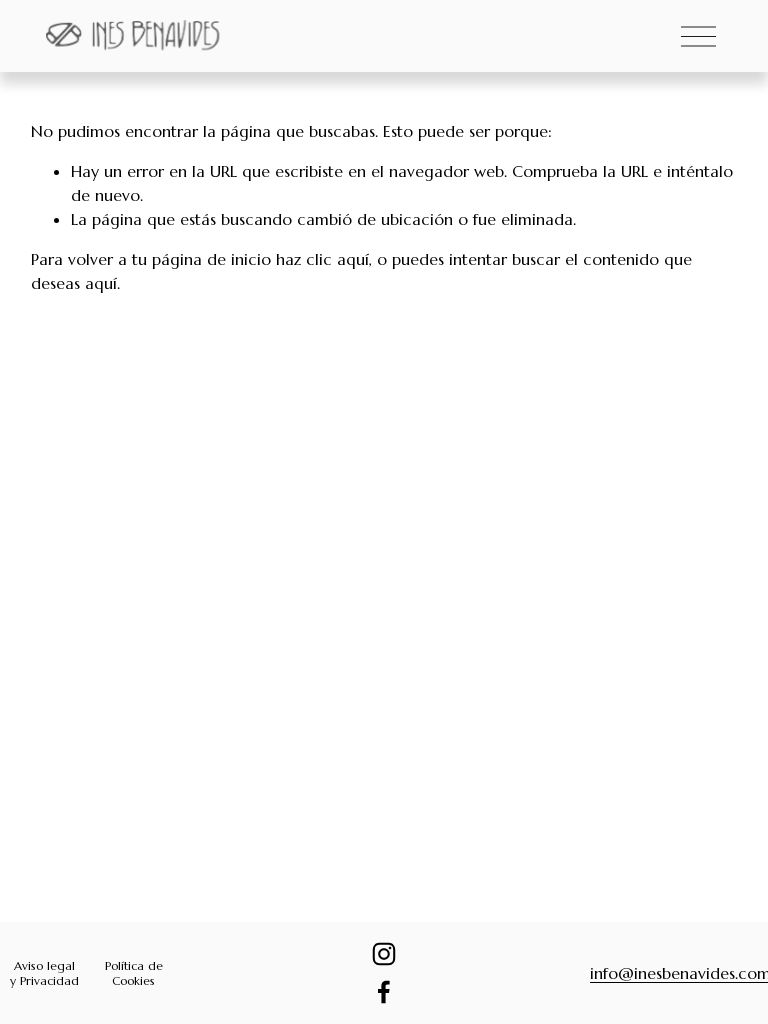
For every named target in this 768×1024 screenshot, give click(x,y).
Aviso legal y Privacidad (44, 973)
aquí (101, 283)
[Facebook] (384, 992)
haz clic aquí (322, 259)
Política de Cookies (134, 973)
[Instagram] (384, 954)
